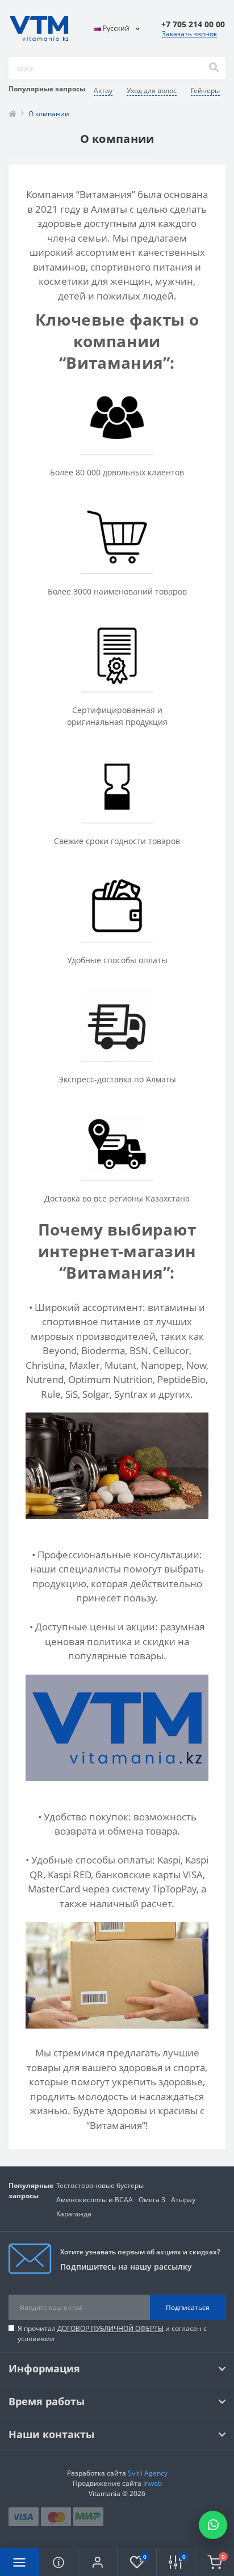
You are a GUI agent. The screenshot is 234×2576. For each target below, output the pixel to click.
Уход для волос (152, 90)
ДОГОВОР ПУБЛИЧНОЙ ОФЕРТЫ (110, 2328)
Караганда (74, 2214)
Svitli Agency (148, 2473)
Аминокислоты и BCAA (95, 2200)
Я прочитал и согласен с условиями (112, 2333)
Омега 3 (152, 2200)
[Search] (214, 68)
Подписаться (188, 2307)
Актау (103, 90)
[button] (97, 2562)
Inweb (152, 2483)
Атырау (183, 2200)
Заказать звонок (189, 34)
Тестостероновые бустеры (100, 2185)
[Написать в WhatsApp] (213, 2525)
